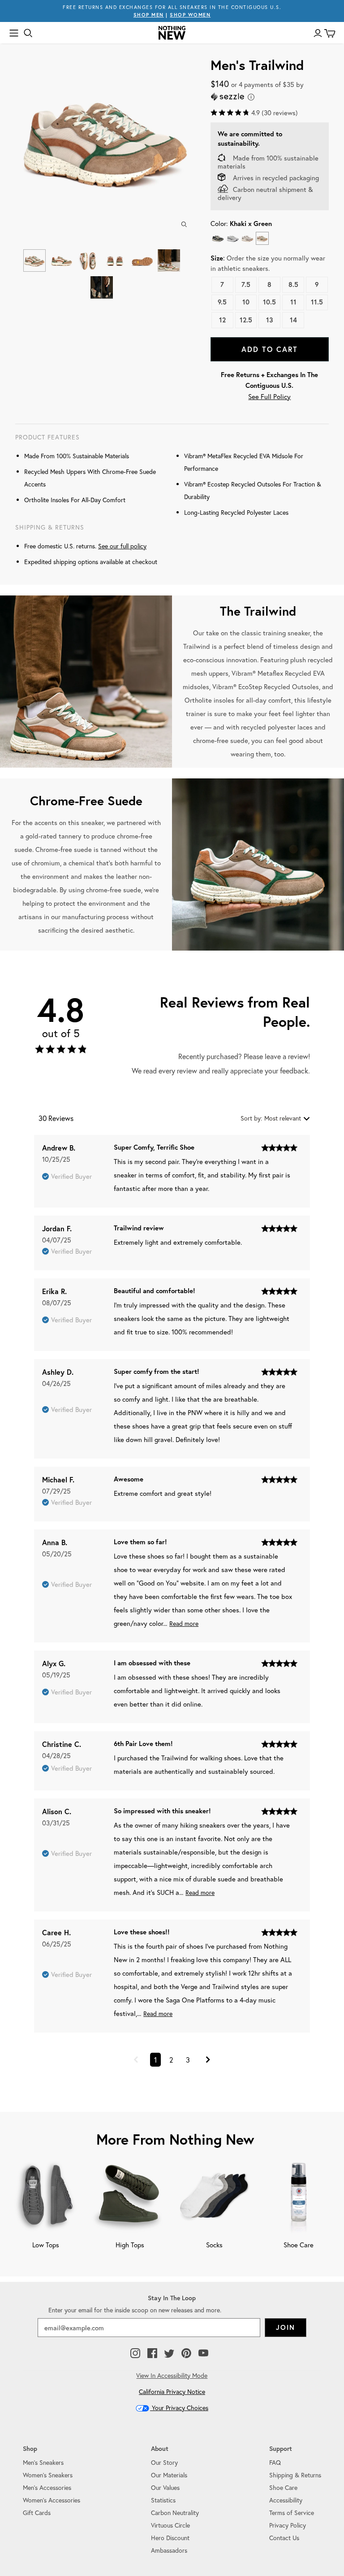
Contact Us (284, 2538)
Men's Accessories (47, 2487)
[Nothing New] (172, 33)
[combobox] (275, 1118)
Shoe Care (283, 2487)
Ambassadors (169, 2550)
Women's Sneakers (48, 2475)
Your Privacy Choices (179, 2408)
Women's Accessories (52, 2500)
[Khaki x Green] (262, 238)
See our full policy (122, 546)
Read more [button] (184, 1623)
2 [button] (171, 2060)
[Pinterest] (186, 2354)
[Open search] (28, 33)
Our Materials (169, 2475)
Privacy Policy (288, 2525)
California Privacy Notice (172, 2391)
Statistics (163, 2500)
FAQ (275, 2462)
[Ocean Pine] (218, 238)
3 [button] (188, 2060)
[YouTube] (203, 2354)
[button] (136, 2060)
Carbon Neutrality (175, 2513)
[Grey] (233, 238)
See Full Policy (269, 396)
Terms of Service (292, 2513)
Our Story (164, 2462)
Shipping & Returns (295, 2475)
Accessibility (286, 2500)
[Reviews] (61, 1051)
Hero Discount (170, 2538)
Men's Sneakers (43, 2462)
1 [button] (155, 2060)
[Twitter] (169, 2354)
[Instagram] (135, 2354)
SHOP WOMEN (190, 15)
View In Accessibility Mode (172, 2375)
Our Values (165, 2487)
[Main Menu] (14, 33)
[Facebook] (152, 2354)
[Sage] (247, 238)
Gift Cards (37, 2513)
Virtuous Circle (170, 2525)
